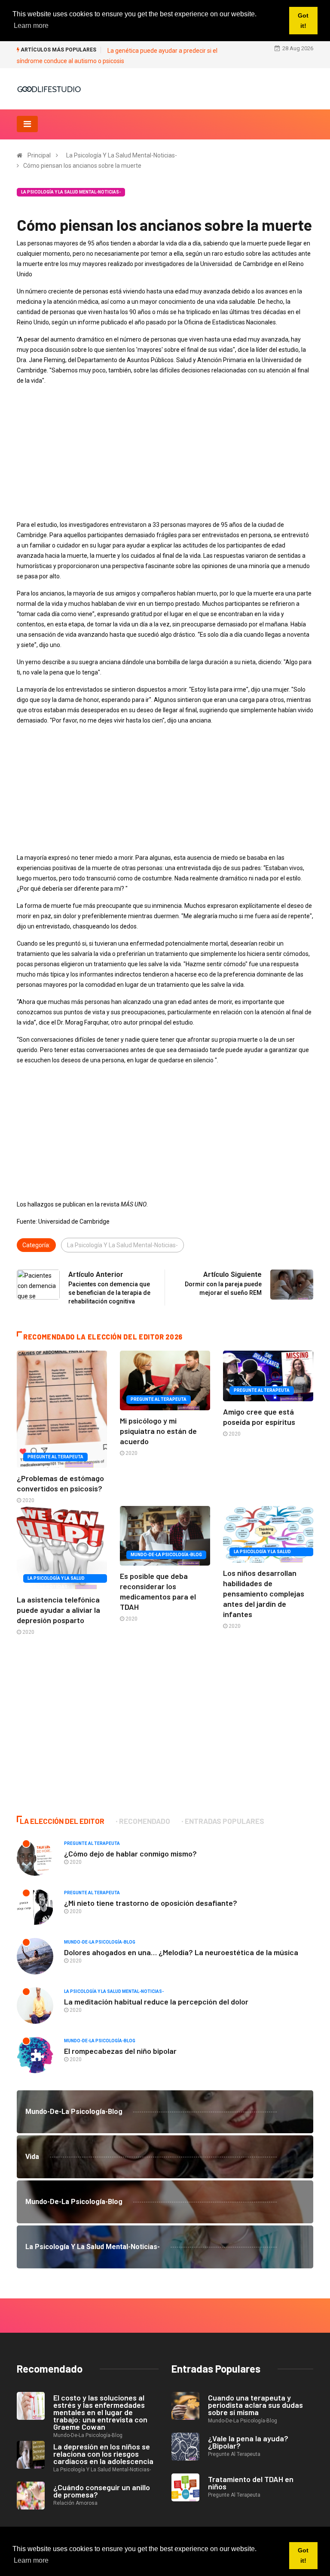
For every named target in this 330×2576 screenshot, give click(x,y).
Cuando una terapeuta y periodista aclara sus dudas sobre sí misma (255, 2405)
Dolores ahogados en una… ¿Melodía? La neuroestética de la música (181, 1952)
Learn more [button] (31, 2560)
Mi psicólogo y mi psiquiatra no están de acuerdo (158, 1431)
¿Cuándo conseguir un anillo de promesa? (102, 2491)
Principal (39, 155)
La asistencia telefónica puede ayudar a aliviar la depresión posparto (58, 1610)
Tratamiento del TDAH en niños (251, 2483)
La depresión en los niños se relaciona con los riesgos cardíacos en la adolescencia (103, 2454)
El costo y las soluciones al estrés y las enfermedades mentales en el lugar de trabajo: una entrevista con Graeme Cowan (100, 2412)
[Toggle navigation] (27, 124)
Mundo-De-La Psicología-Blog (166, 1555)
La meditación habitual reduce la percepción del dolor (156, 2002)
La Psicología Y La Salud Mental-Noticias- (122, 155)
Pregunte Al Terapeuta (55, 1457)
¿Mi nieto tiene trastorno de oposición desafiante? (151, 1903)
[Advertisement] (165, 453)
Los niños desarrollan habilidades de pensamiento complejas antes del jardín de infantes (264, 1593)
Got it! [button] (303, 2555)
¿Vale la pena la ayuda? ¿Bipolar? (248, 2442)
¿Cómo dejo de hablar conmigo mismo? (130, 1853)
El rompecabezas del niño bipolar (120, 2051)
